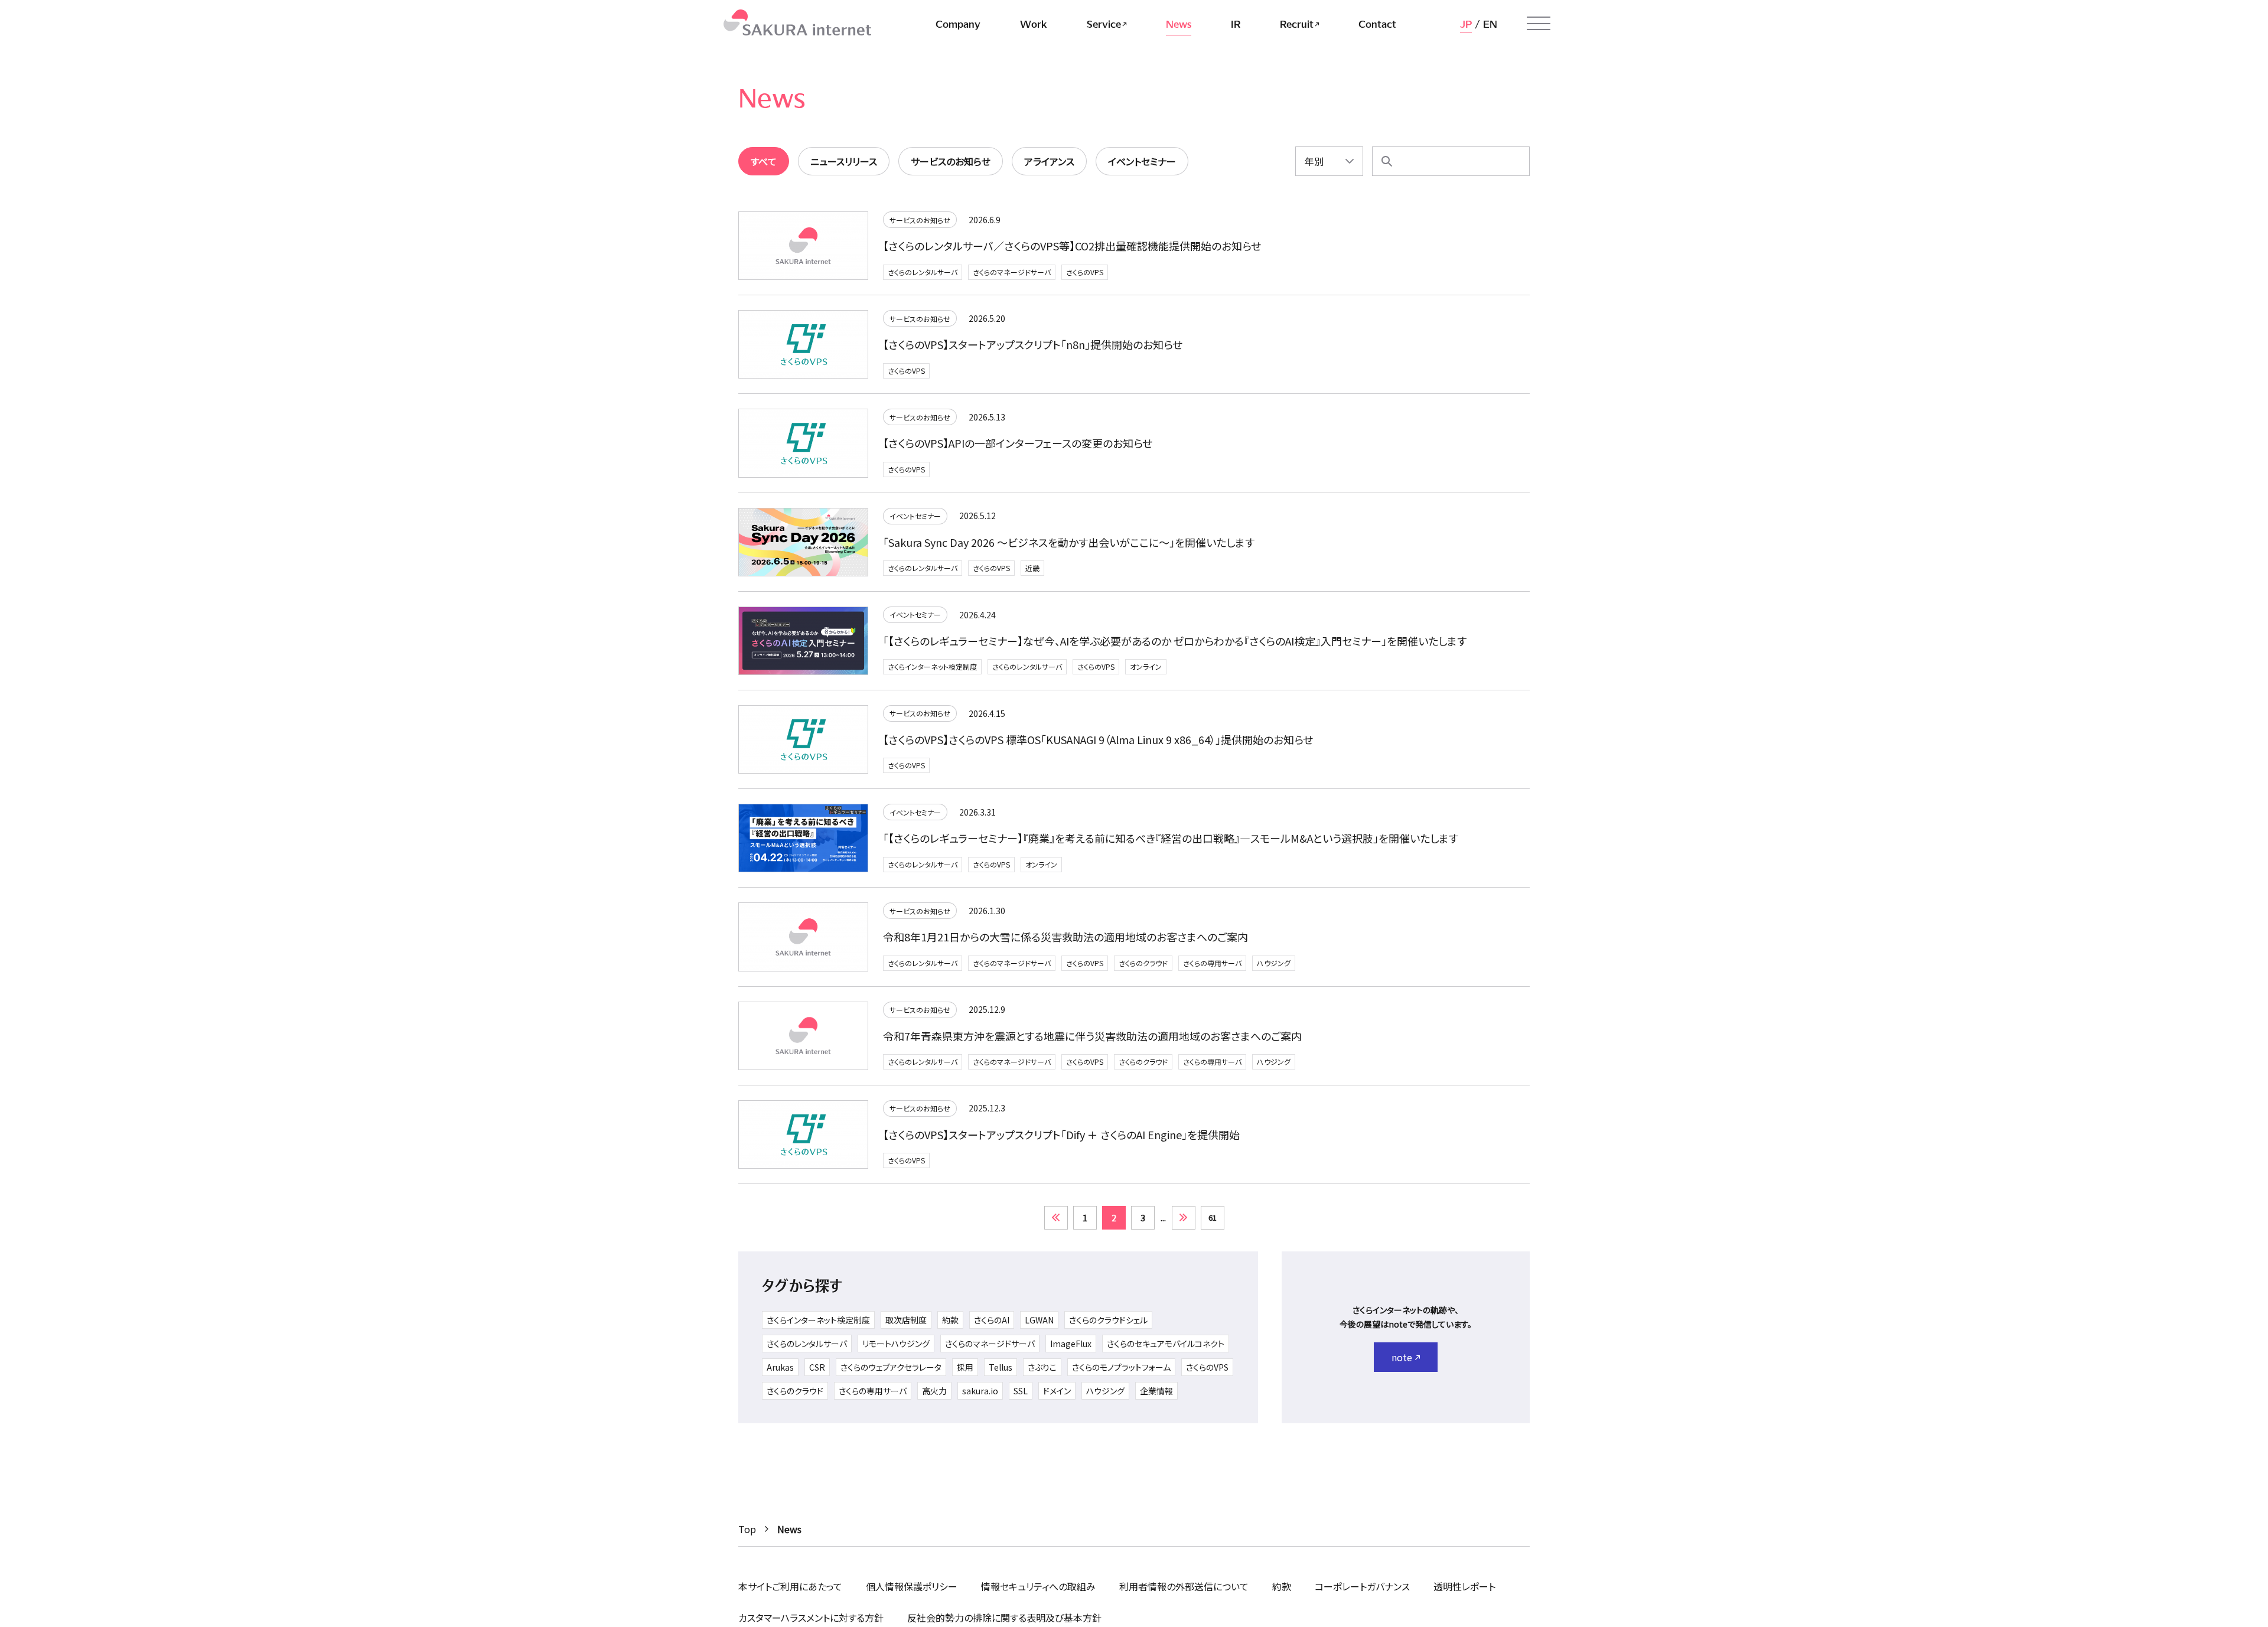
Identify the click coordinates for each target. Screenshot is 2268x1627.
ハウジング (1274, 963)
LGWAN (1039, 1320)
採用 (965, 1367)
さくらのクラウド (1143, 963)
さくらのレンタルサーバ (923, 272)
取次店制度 (906, 1320)
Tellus (1001, 1367)
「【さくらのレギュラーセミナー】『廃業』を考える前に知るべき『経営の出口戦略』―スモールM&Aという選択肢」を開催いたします (1171, 838)
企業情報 (1156, 1391)
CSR (817, 1367)
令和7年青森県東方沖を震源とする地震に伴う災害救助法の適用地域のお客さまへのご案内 (1092, 1036)
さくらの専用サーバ (1212, 963)
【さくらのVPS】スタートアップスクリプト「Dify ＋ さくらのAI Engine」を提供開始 (1061, 1134)
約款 (950, 1320)
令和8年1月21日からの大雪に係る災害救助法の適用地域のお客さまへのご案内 (1065, 937)
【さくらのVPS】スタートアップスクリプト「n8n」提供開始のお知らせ (1033, 344)
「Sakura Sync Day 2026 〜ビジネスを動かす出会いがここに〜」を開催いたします (1069, 542)
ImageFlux (1071, 1344)
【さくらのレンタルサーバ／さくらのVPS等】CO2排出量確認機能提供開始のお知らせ (1072, 246)
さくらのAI (992, 1320)
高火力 (934, 1391)
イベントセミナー (915, 516)
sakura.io (980, 1391)
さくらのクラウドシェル (1108, 1320)
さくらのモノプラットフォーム (1121, 1367)
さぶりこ (1042, 1367)
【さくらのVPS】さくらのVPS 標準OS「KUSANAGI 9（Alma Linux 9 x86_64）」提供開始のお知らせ (1098, 739)
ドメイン (1057, 1391)
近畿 (1032, 568)
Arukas (780, 1367)
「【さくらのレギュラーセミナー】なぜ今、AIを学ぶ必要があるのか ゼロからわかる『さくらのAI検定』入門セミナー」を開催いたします (1175, 641)
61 (1213, 1217)
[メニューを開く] (1539, 24)
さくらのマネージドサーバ (1012, 272)
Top (747, 1529)
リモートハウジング (896, 1344)
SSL (1021, 1391)
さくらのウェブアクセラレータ (891, 1367)
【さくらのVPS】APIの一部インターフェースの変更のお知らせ (1018, 443)
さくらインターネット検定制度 (932, 666)
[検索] (1387, 161)
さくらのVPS (1085, 272)
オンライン (1146, 666)
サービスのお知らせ (920, 220)
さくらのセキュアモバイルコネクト (1166, 1344)
